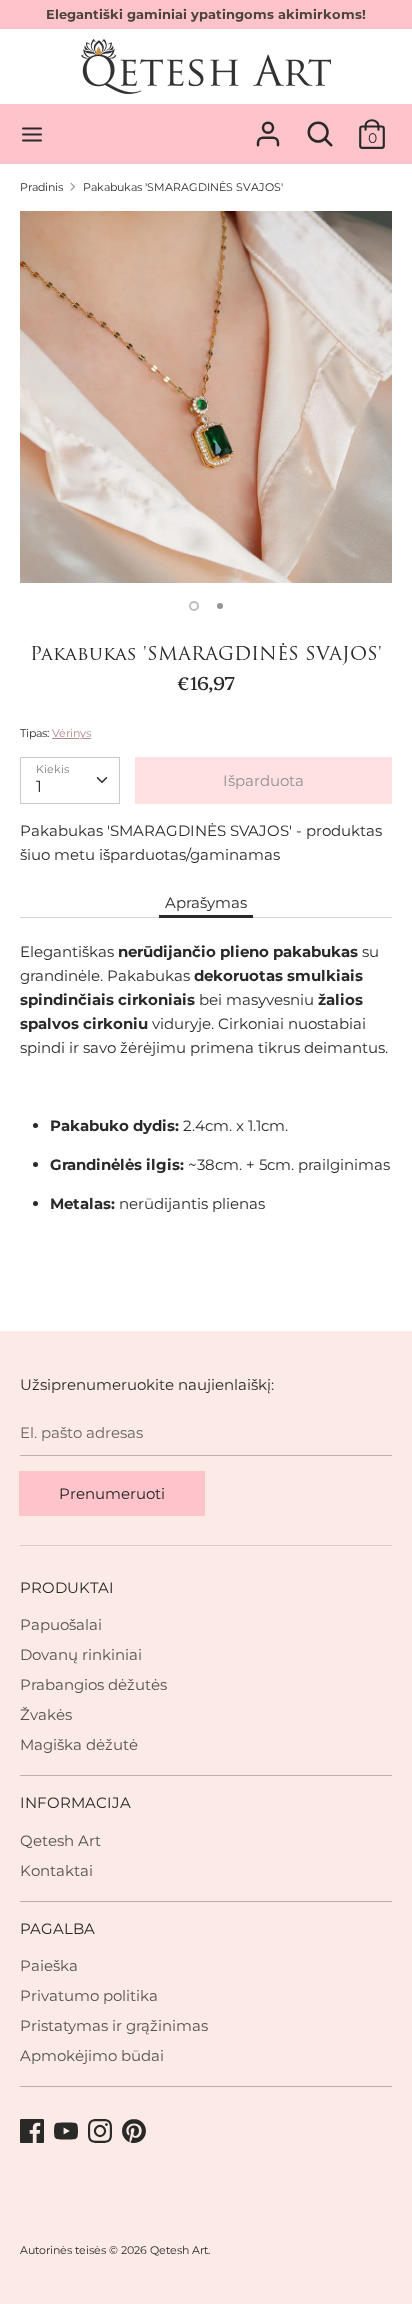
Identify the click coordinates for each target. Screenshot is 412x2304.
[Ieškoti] (320, 125)
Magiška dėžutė (79, 1744)
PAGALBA (57, 1928)
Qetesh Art (60, 1840)
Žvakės (46, 1714)
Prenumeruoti (112, 1493)
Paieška (49, 1965)
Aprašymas (206, 902)
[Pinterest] (136, 2132)
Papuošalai (61, 1624)
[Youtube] (68, 2132)
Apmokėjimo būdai (92, 2055)
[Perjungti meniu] (32, 134)
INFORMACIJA (75, 1802)
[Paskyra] (268, 125)
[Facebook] (34, 2132)
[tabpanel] (206, 397)
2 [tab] (220, 606)
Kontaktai (56, 1870)
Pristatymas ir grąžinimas (114, 2025)
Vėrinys (71, 733)
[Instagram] (102, 2132)
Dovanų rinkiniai (81, 1654)
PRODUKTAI (67, 1587)
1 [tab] (194, 606)
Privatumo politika (89, 1995)
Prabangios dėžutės (93, 1684)
